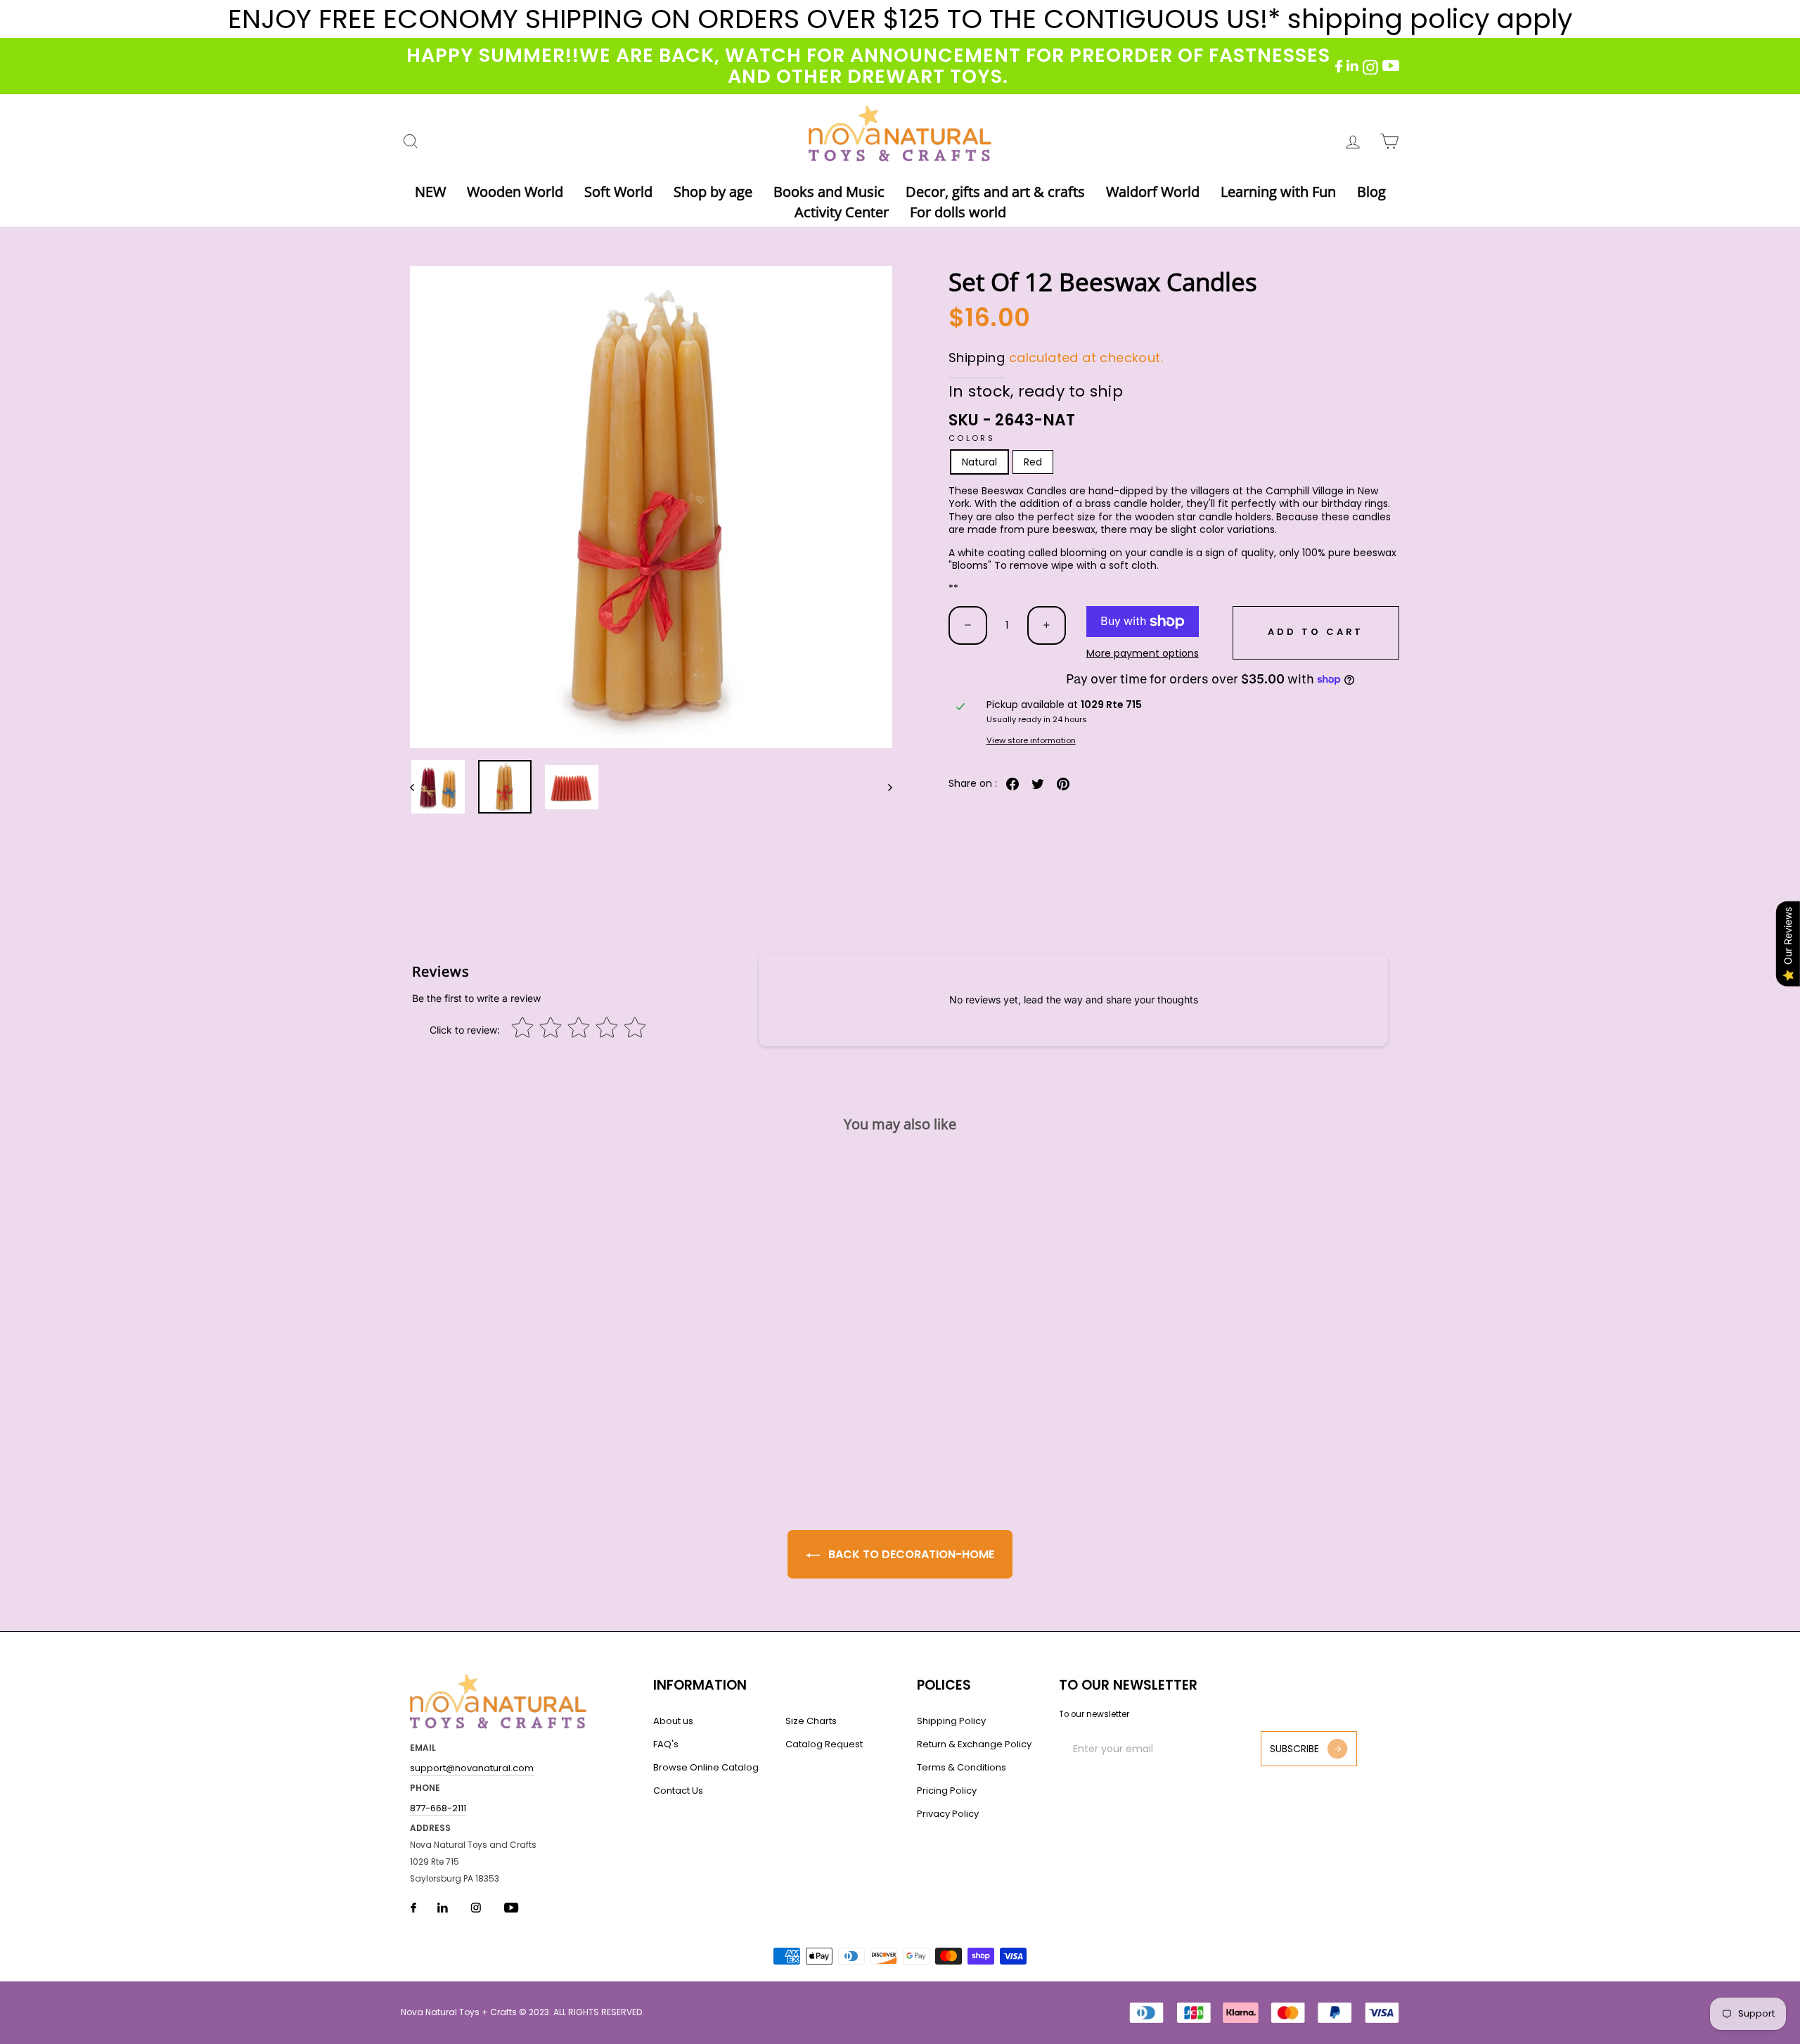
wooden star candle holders (1203, 517)
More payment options (1143, 653)
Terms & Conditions (962, 1767)
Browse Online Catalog (706, 1767)
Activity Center (842, 212)
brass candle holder (1133, 503)
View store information (1031, 741)
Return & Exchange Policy (974, 1744)
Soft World (618, 192)
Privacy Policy (948, 1814)
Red (1033, 462)
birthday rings (1355, 503)
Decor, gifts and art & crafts (995, 192)
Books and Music (829, 192)
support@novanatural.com (472, 1768)
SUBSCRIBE (1294, 1749)
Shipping (977, 358)
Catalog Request (824, 1744)
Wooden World (515, 192)
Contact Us (678, 1791)
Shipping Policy (951, 1721)
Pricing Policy (947, 1791)
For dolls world (958, 212)
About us (673, 1721)
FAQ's (666, 1744)
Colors (972, 438)
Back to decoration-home (910, 1554)
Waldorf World (1153, 192)
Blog (1371, 192)
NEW (430, 192)
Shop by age (713, 192)
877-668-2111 (438, 1808)
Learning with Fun (1278, 192)
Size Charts (811, 1721)
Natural (979, 462)
